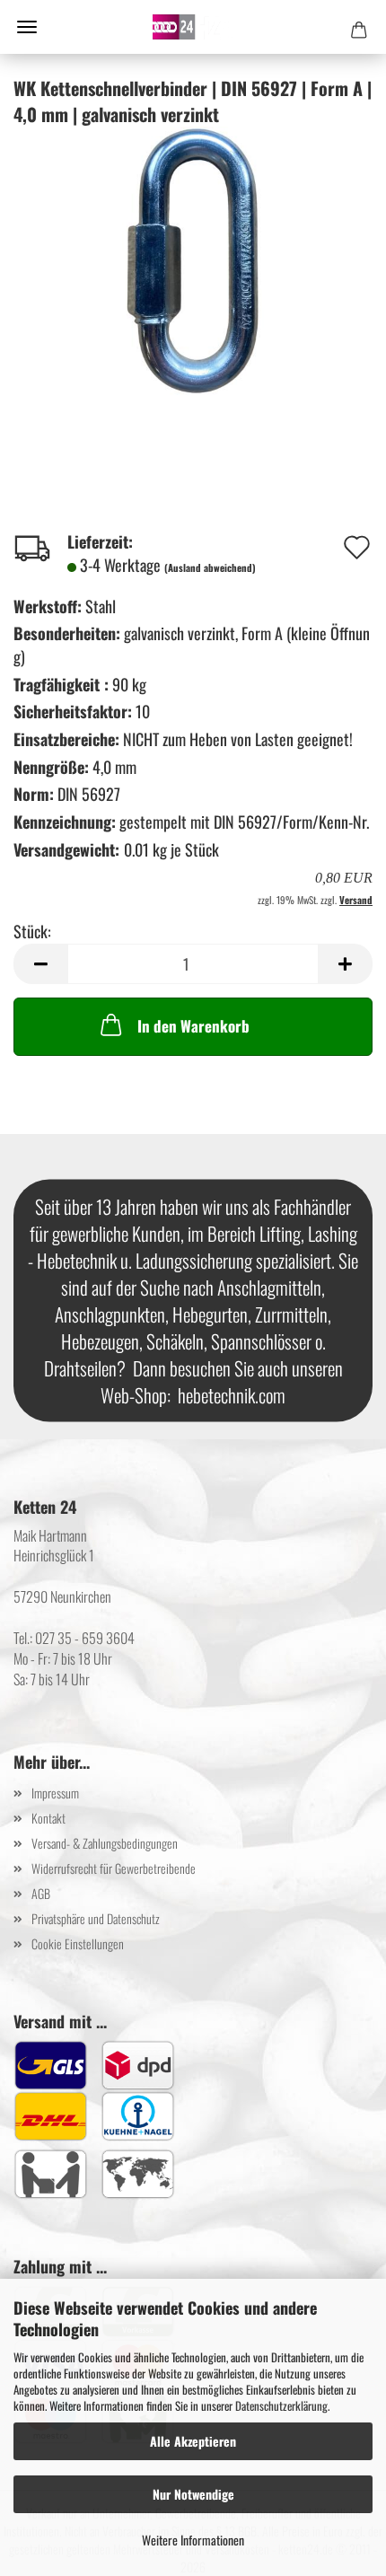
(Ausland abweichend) (210, 567)
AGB (41, 1893)
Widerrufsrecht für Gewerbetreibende (114, 1868)
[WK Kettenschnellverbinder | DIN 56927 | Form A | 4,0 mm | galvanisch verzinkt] (193, 259)
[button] (40, 964)
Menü (27, 27)
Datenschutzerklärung (281, 2405)
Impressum (55, 1793)
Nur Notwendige (193, 2494)
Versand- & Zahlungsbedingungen (105, 1843)
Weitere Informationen (193, 2540)
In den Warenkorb (193, 1026)
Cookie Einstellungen (78, 1943)
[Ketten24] (193, 27)
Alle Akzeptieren (193, 2441)
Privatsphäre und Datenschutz (96, 1918)
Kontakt (48, 1818)
